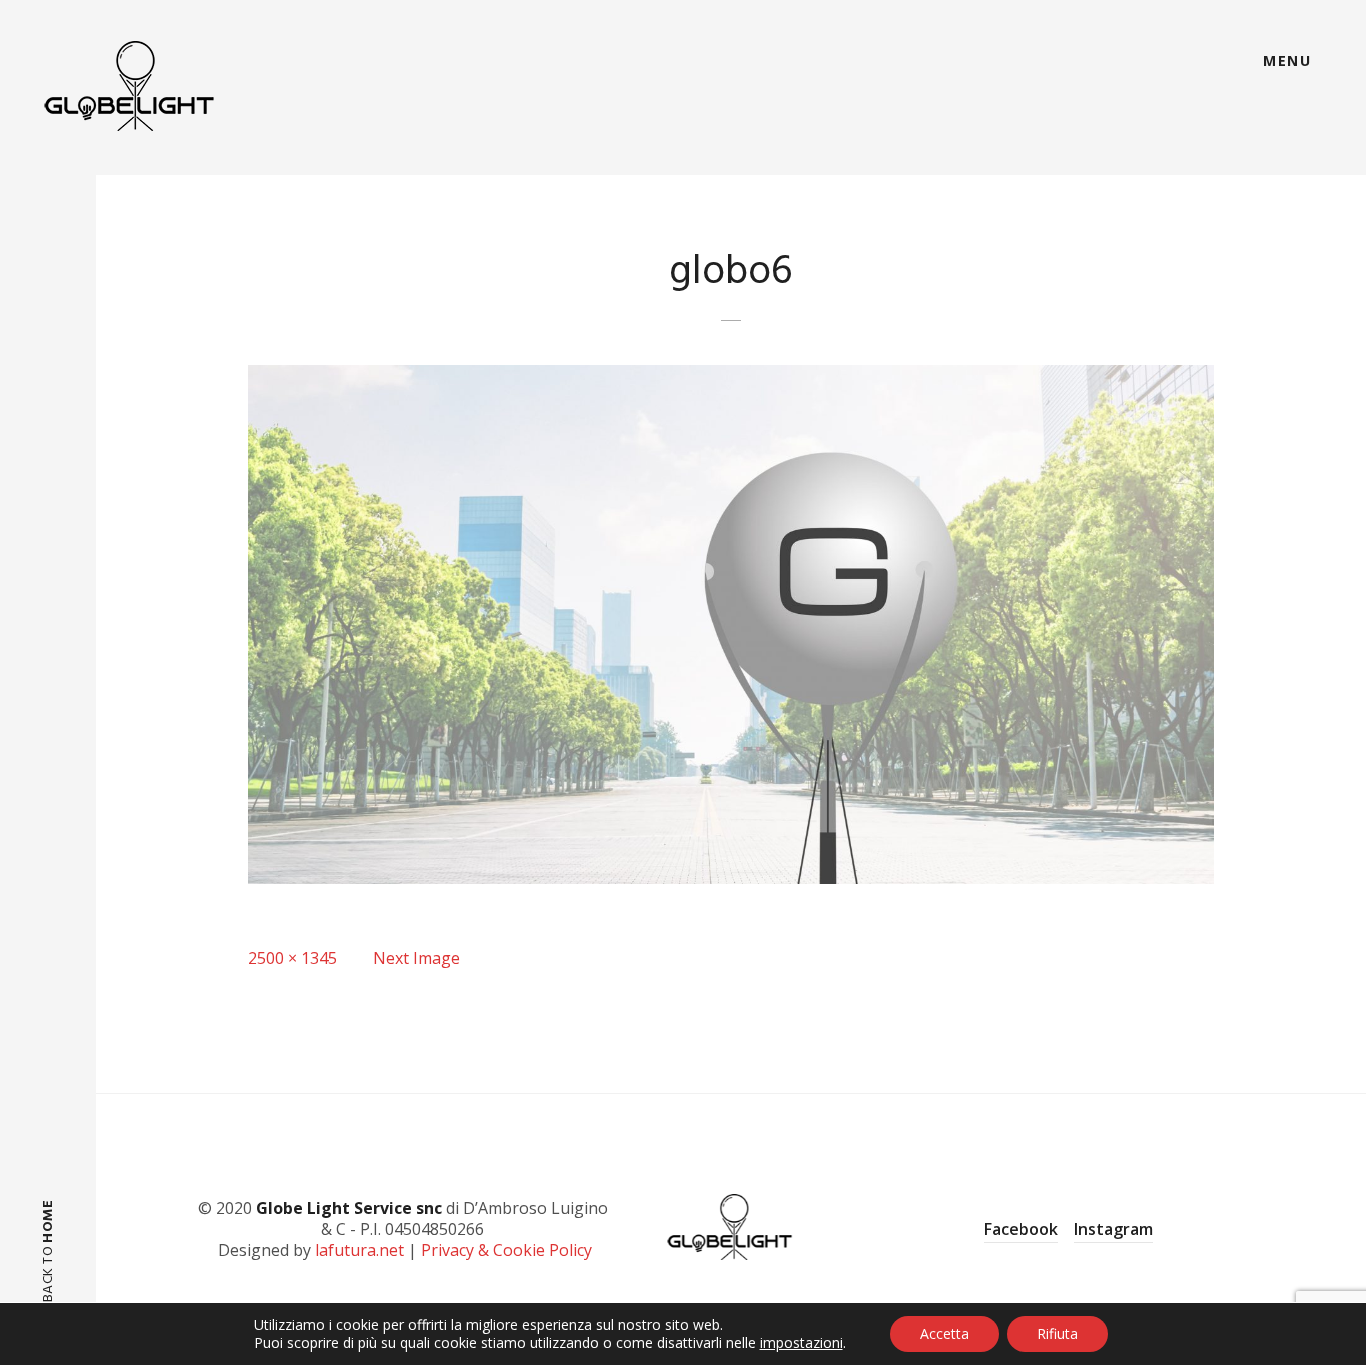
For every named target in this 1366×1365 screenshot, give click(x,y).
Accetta (944, 1333)
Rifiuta (1057, 1333)
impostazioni (801, 1343)
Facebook (1021, 1229)
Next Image (416, 958)
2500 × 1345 (292, 958)
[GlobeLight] (131, 86)
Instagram (1113, 1229)
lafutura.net (359, 1250)
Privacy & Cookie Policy (506, 1250)
